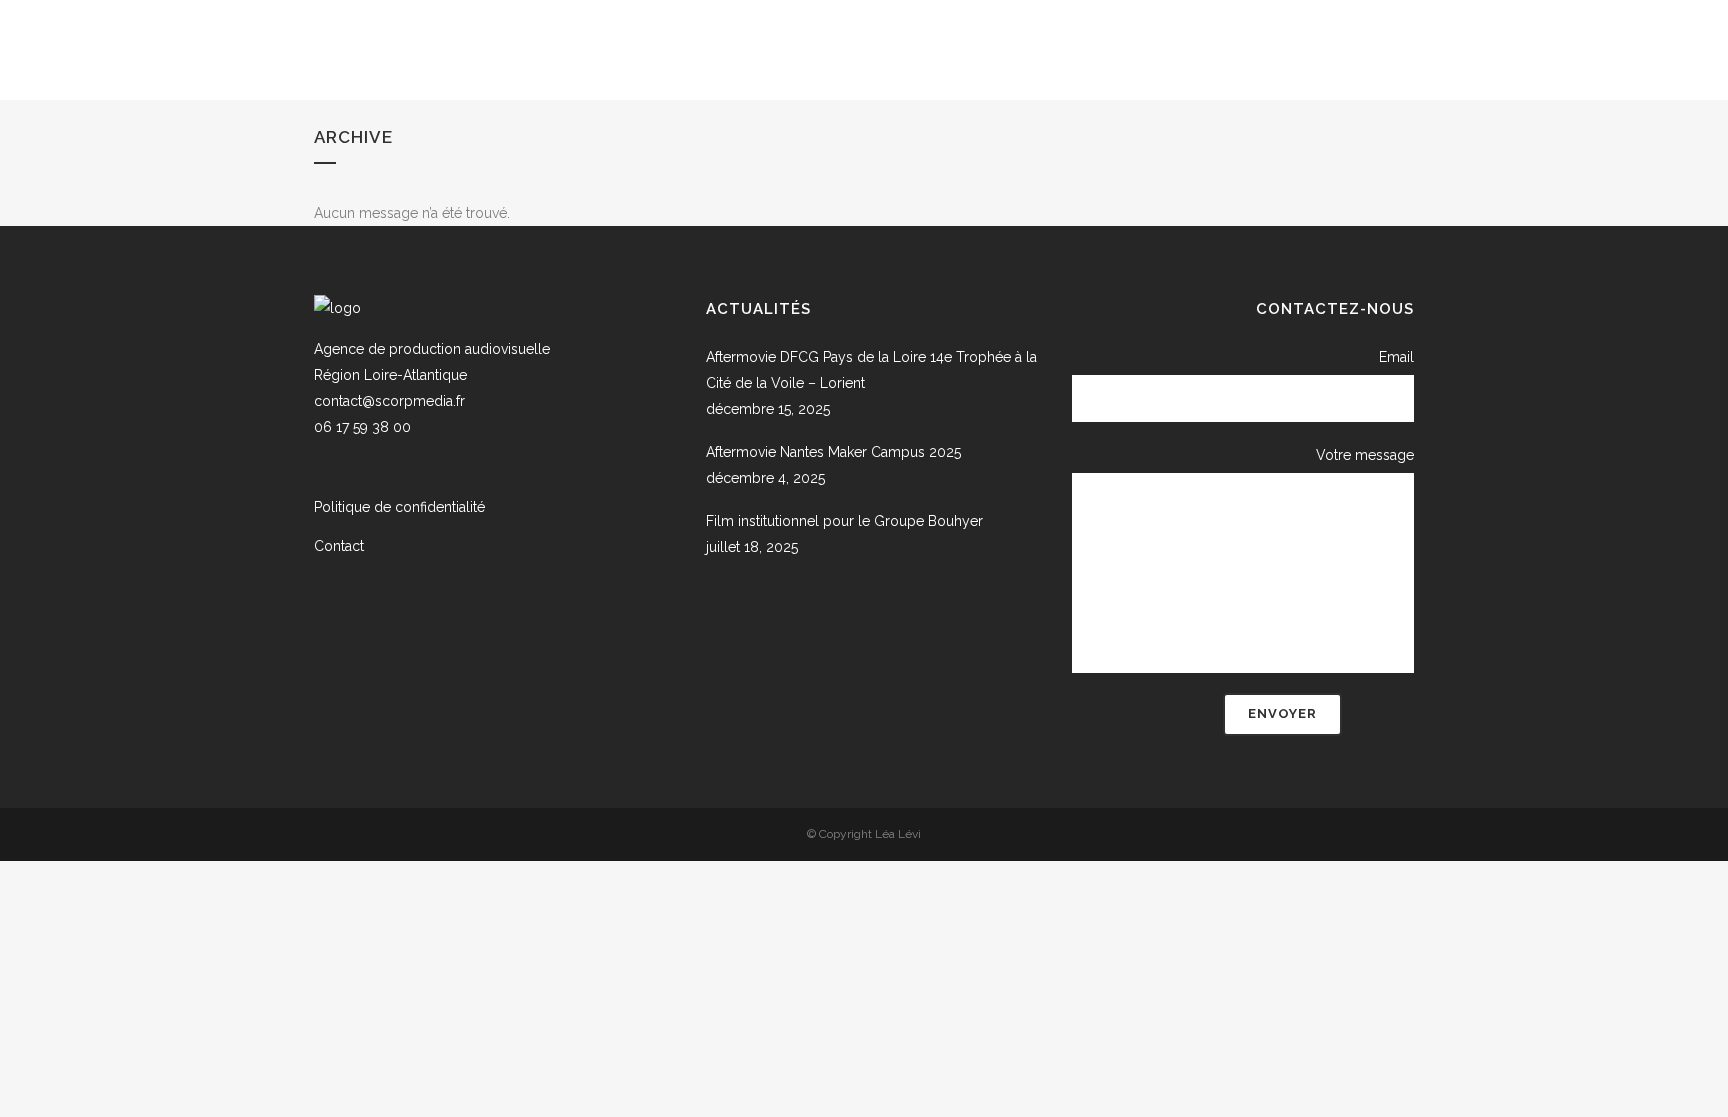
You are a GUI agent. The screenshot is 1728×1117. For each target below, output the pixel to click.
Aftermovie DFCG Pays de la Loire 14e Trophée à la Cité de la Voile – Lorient (871, 370)
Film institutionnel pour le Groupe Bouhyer (844, 521)
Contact (339, 546)
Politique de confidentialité (399, 507)
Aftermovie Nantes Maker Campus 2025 (833, 452)
